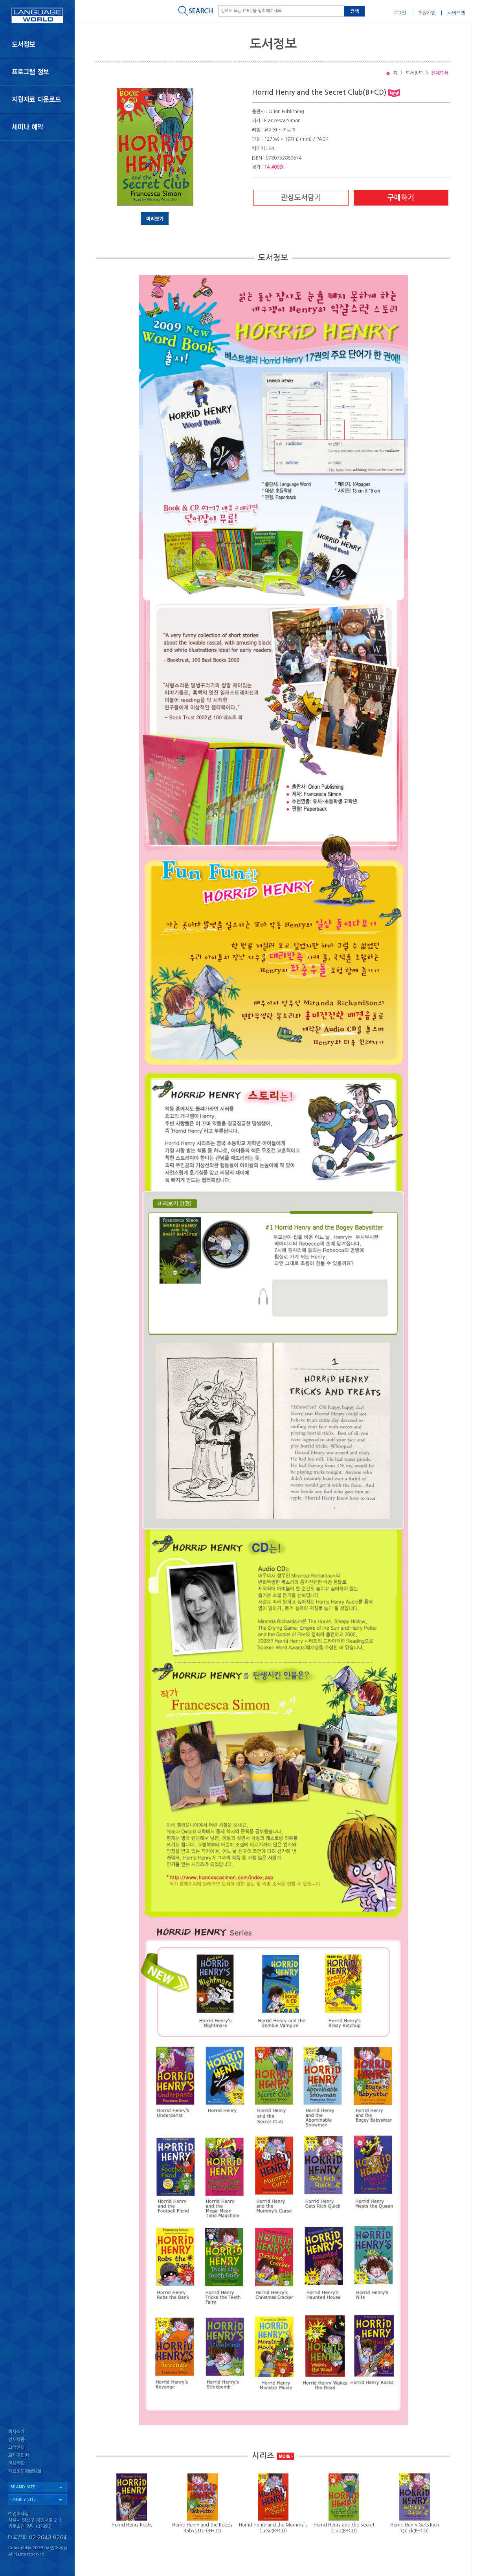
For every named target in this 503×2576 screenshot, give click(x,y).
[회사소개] (37, 2432)
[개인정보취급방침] (37, 2473)
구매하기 (401, 198)
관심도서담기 (301, 198)
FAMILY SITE (23, 2500)
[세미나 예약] (37, 127)
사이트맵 (456, 13)
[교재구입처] (37, 2456)
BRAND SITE (23, 2487)
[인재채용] (37, 2440)
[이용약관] (37, 2465)
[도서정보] (37, 44)
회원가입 (427, 13)
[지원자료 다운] (37, 99)
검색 (354, 11)
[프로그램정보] (37, 72)
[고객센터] (37, 2448)
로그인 (399, 13)
